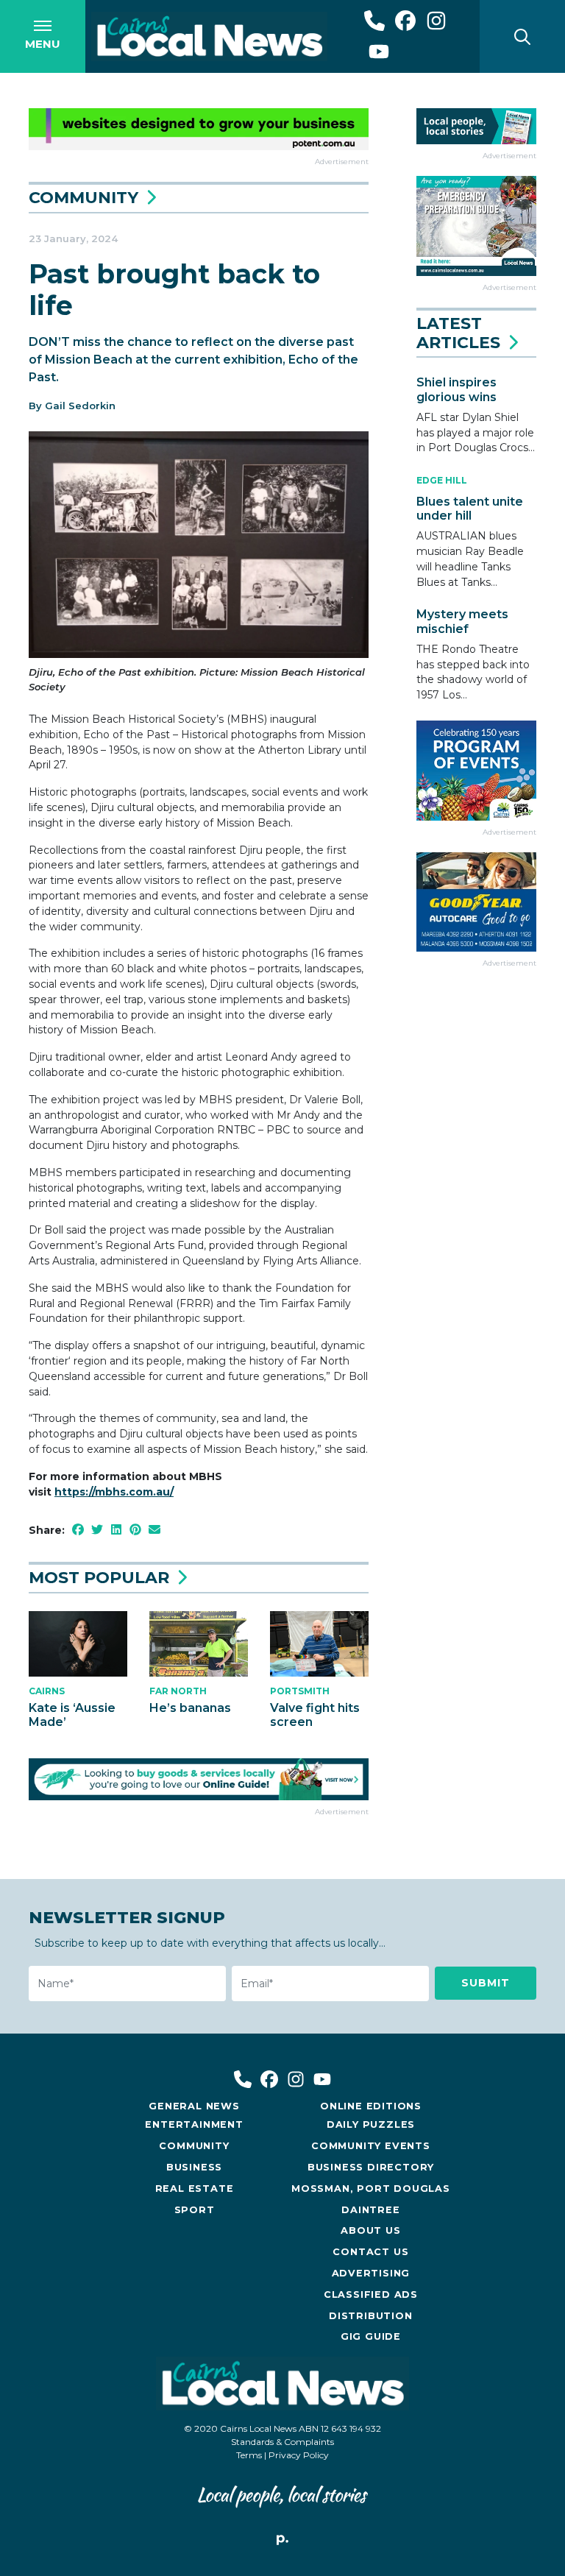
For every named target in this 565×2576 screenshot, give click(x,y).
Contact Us (370, 2252)
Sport (195, 2210)
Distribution (371, 2316)
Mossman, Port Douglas (371, 2188)
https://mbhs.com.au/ (114, 1492)
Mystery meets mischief (462, 621)
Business (194, 2167)
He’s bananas (190, 1708)
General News (194, 2106)
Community (83, 198)
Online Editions (371, 2106)
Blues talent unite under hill (470, 509)
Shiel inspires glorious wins (456, 389)
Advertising (371, 2273)
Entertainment (194, 2124)
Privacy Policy (299, 2455)
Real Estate (195, 2188)
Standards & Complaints (282, 2442)
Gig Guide (371, 2336)
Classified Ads (371, 2294)
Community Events (371, 2146)
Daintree (370, 2210)
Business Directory (371, 2167)
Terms (249, 2455)
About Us (370, 2230)
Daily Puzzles (371, 2124)
